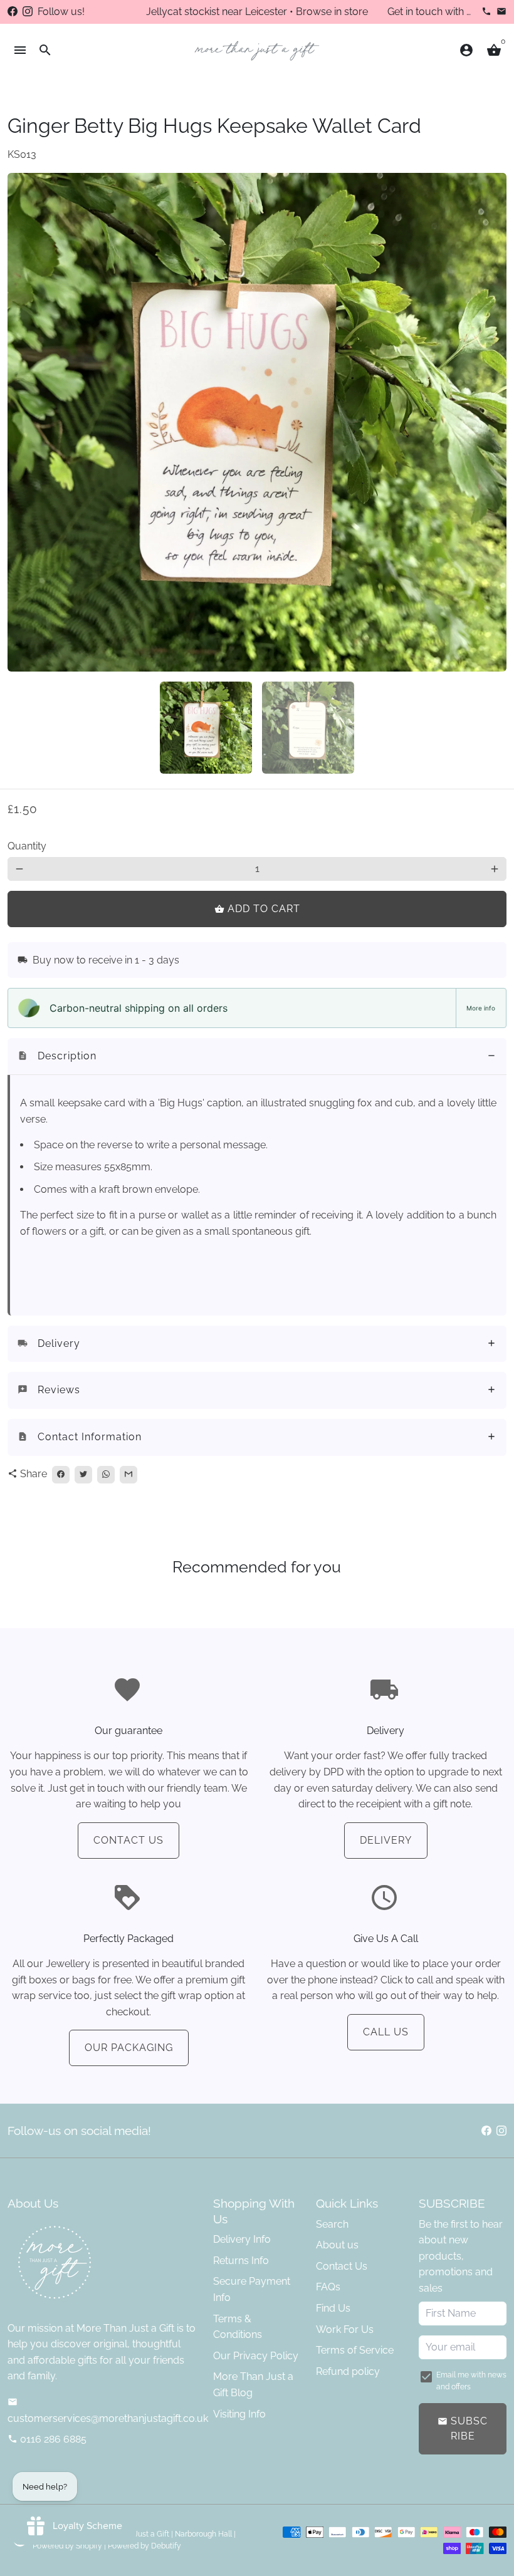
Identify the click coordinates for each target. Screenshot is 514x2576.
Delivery (386, 1840)
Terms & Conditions (238, 2327)
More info (481, 1008)
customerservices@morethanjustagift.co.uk (108, 2411)
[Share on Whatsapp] (106, 1475)
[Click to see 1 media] (206, 728)
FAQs (328, 2287)
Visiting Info (239, 2414)
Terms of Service (355, 2350)
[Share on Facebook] (61, 1475)
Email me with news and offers (471, 2381)
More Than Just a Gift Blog (253, 2385)
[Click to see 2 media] (308, 728)
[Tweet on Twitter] (83, 1475)
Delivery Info (242, 2239)
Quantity (27, 846)
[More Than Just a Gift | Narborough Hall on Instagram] (28, 12)
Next (490, 422)
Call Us (386, 2032)
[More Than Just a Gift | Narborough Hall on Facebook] (13, 12)
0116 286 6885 (47, 2439)
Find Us (333, 2308)
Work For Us (345, 2329)
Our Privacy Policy (256, 2356)
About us (337, 2245)
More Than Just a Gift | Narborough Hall (163, 2534)
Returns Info (241, 2261)
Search (332, 2224)
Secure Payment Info (252, 2289)
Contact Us (128, 1840)
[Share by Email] (128, 1475)
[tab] (257, 1057)
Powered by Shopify (67, 2546)
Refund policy (348, 2371)
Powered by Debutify (144, 2546)
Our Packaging (129, 2048)
